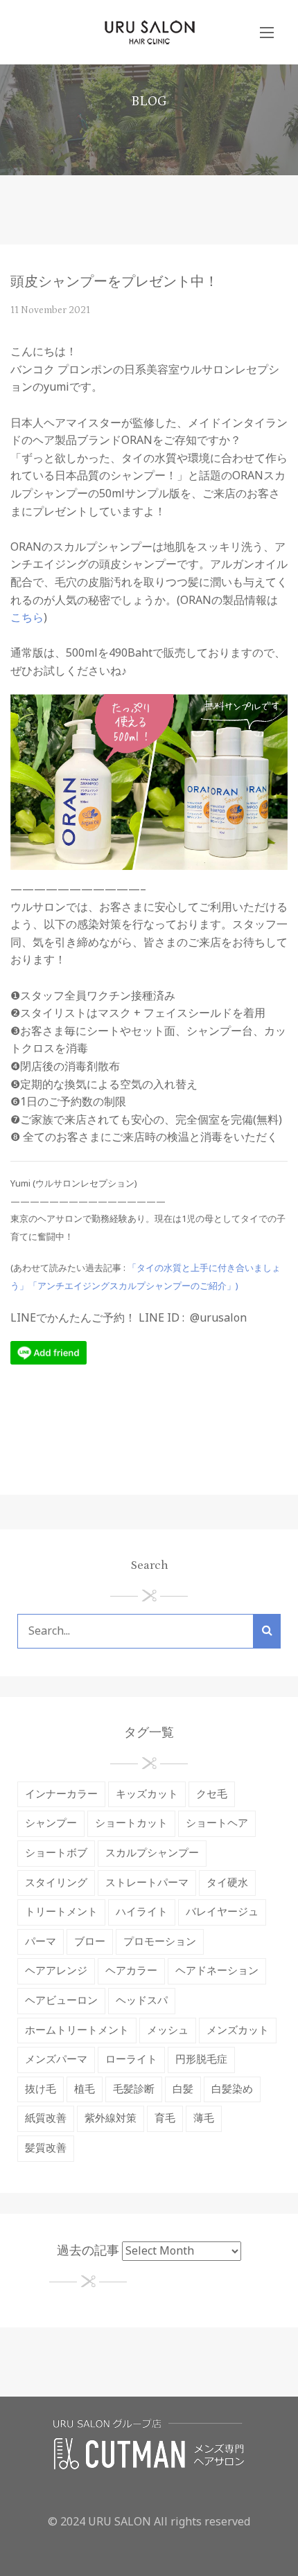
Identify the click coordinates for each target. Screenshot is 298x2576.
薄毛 (204, 2118)
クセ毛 (212, 1794)
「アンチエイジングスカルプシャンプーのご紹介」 (132, 1286)
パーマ (41, 1942)
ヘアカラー (131, 1971)
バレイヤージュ (222, 1912)
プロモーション (160, 1942)
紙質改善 (46, 2118)
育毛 (165, 2118)
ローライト (131, 2060)
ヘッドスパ (142, 2001)
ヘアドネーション (217, 1971)
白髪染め (232, 2089)
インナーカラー (61, 1794)
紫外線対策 (111, 2118)
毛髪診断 (134, 2089)
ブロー (90, 1942)
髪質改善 (46, 2148)
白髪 (183, 2089)
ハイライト (142, 1912)
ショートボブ (56, 1853)
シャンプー (51, 1823)
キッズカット (147, 1794)
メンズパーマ (56, 2060)
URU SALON (120, 2522)
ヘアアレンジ (56, 1971)
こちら (27, 618)
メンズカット (238, 2031)
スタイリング (56, 1883)
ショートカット (131, 1823)
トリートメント (61, 1912)
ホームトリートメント (77, 2031)
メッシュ (168, 2031)
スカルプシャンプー (152, 1853)
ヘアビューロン (61, 2001)
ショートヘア (217, 1823)
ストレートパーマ (147, 1883)
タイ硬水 (227, 1883)
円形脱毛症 (201, 2060)
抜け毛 (41, 2089)
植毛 (85, 2089)
